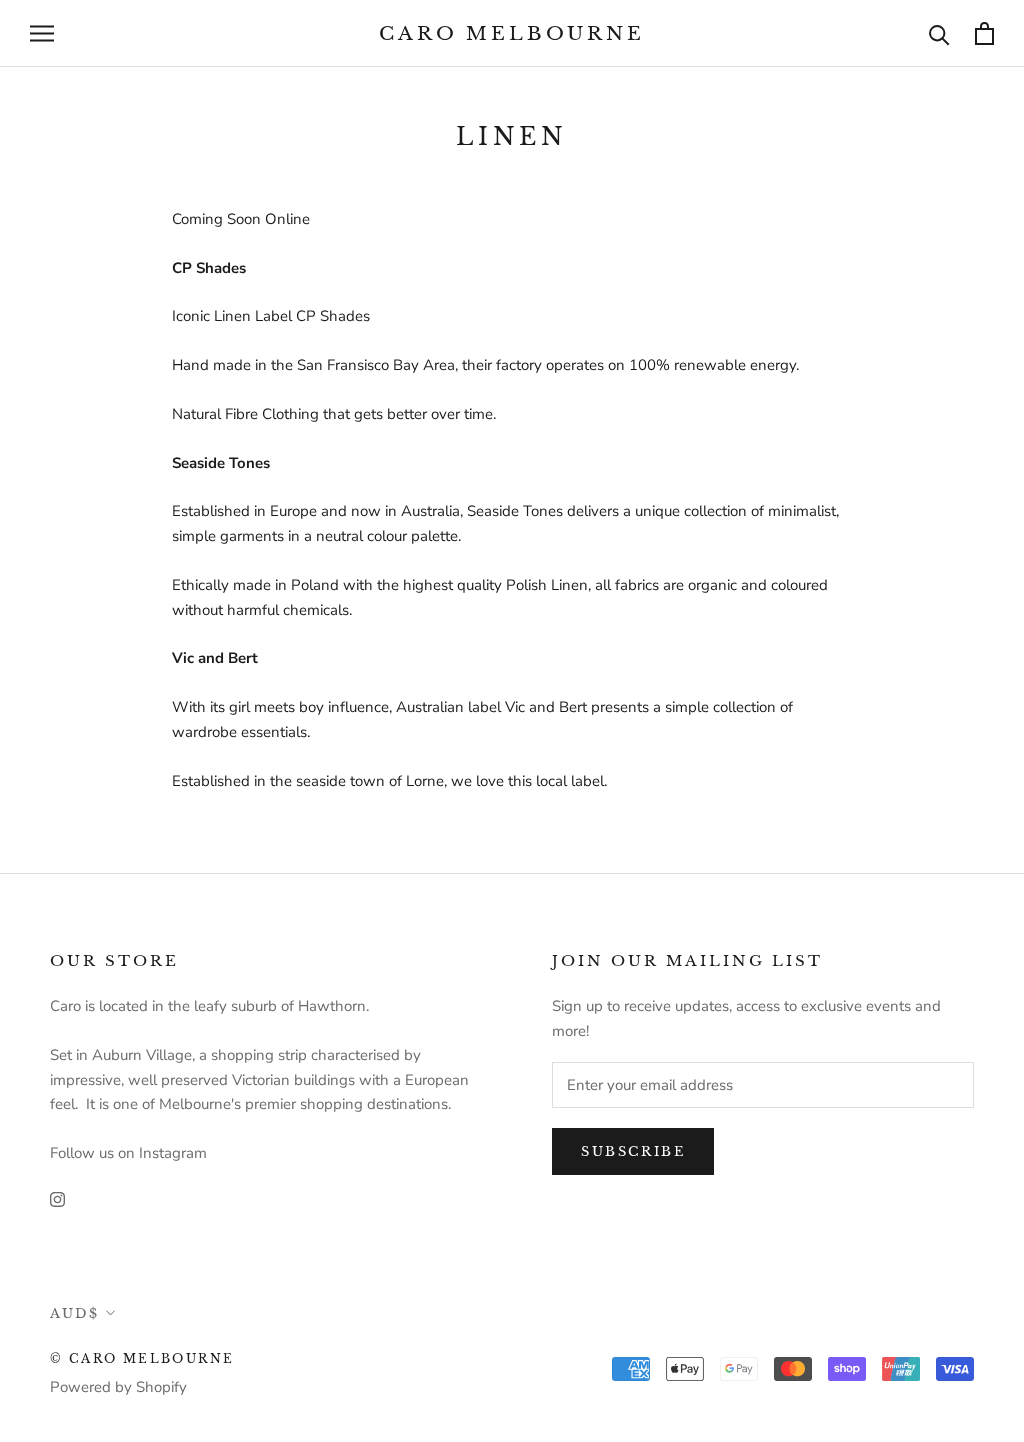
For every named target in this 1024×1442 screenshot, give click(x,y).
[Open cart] (984, 33)
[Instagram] (57, 1198)
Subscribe (633, 1151)
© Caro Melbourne (142, 1358)
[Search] (939, 33)
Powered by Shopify (118, 1387)
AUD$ (74, 1313)
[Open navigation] (42, 33)
